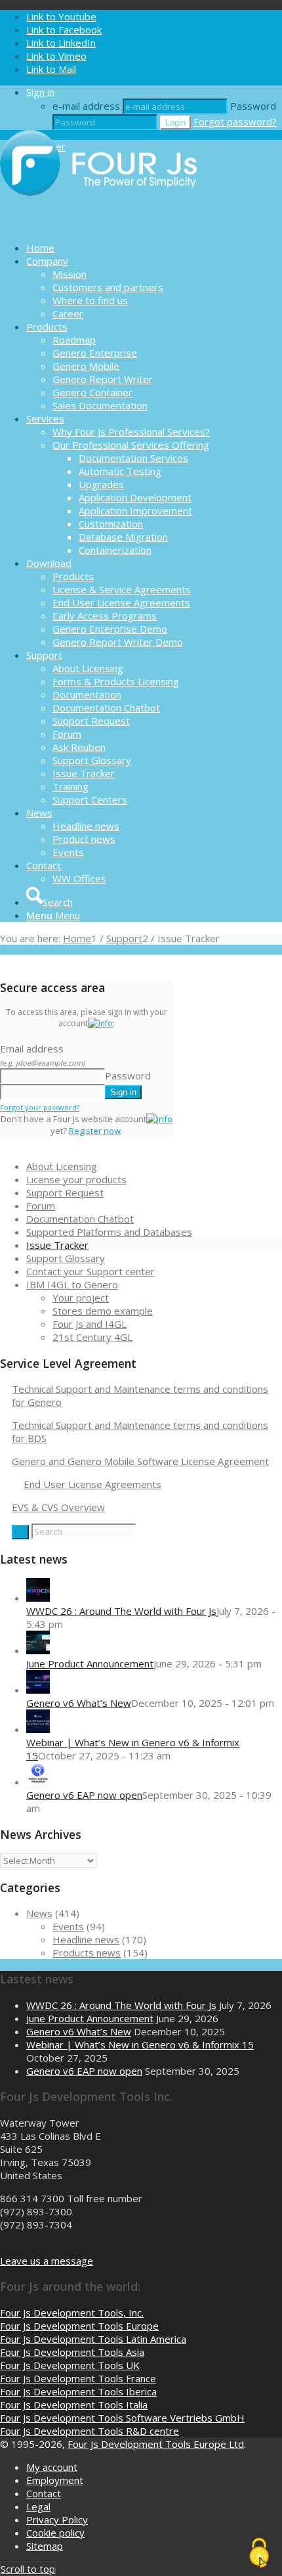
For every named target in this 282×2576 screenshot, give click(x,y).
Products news (87, 1953)
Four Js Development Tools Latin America (93, 2339)
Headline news (86, 1939)
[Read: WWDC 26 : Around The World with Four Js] (38, 1598)
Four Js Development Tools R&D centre (90, 2431)
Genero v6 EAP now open (84, 1795)
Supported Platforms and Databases (109, 1232)
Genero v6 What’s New (79, 1703)
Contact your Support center (91, 1271)
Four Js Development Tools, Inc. (72, 2313)
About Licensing (62, 1166)
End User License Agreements (92, 1484)
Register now (95, 1131)
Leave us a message (47, 2261)
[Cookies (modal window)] (259, 2554)
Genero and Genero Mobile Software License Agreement (140, 1461)
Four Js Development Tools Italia (74, 2405)
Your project (81, 1298)
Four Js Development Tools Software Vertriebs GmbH (122, 2418)
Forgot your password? (40, 1107)
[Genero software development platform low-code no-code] (98, 225)
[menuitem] (154, 248)
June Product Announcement (90, 1663)
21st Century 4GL (92, 1337)
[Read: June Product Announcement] (38, 1650)
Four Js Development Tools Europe (79, 2326)
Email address (42, 1055)
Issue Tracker (57, 1245)
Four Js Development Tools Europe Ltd (156, 2444)
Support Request (65, 1192)
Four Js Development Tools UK (70, 2365)
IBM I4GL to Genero (72, 1284)
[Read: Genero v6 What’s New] (38, 1690)
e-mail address (86, 106)
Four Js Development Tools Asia (72, 2352)
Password (253, 106)
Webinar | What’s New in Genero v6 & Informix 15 (140, 2045)
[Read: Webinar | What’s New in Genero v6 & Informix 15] (38, 1729)
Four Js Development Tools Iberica (78, 2391)
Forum (41, 1206)
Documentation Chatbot (80, 1219)
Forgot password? (235, 122)
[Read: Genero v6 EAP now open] (38, 1782)
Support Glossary (66, 1258)
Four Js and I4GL (90, 1324)
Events (68, 1926)
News (39, 1913)
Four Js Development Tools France (78, 2378)
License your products (76, 1179)
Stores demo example (103, 1311)
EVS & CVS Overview (58, 1507)
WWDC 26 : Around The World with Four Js (121, 1611)
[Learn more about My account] (100, 1023)
